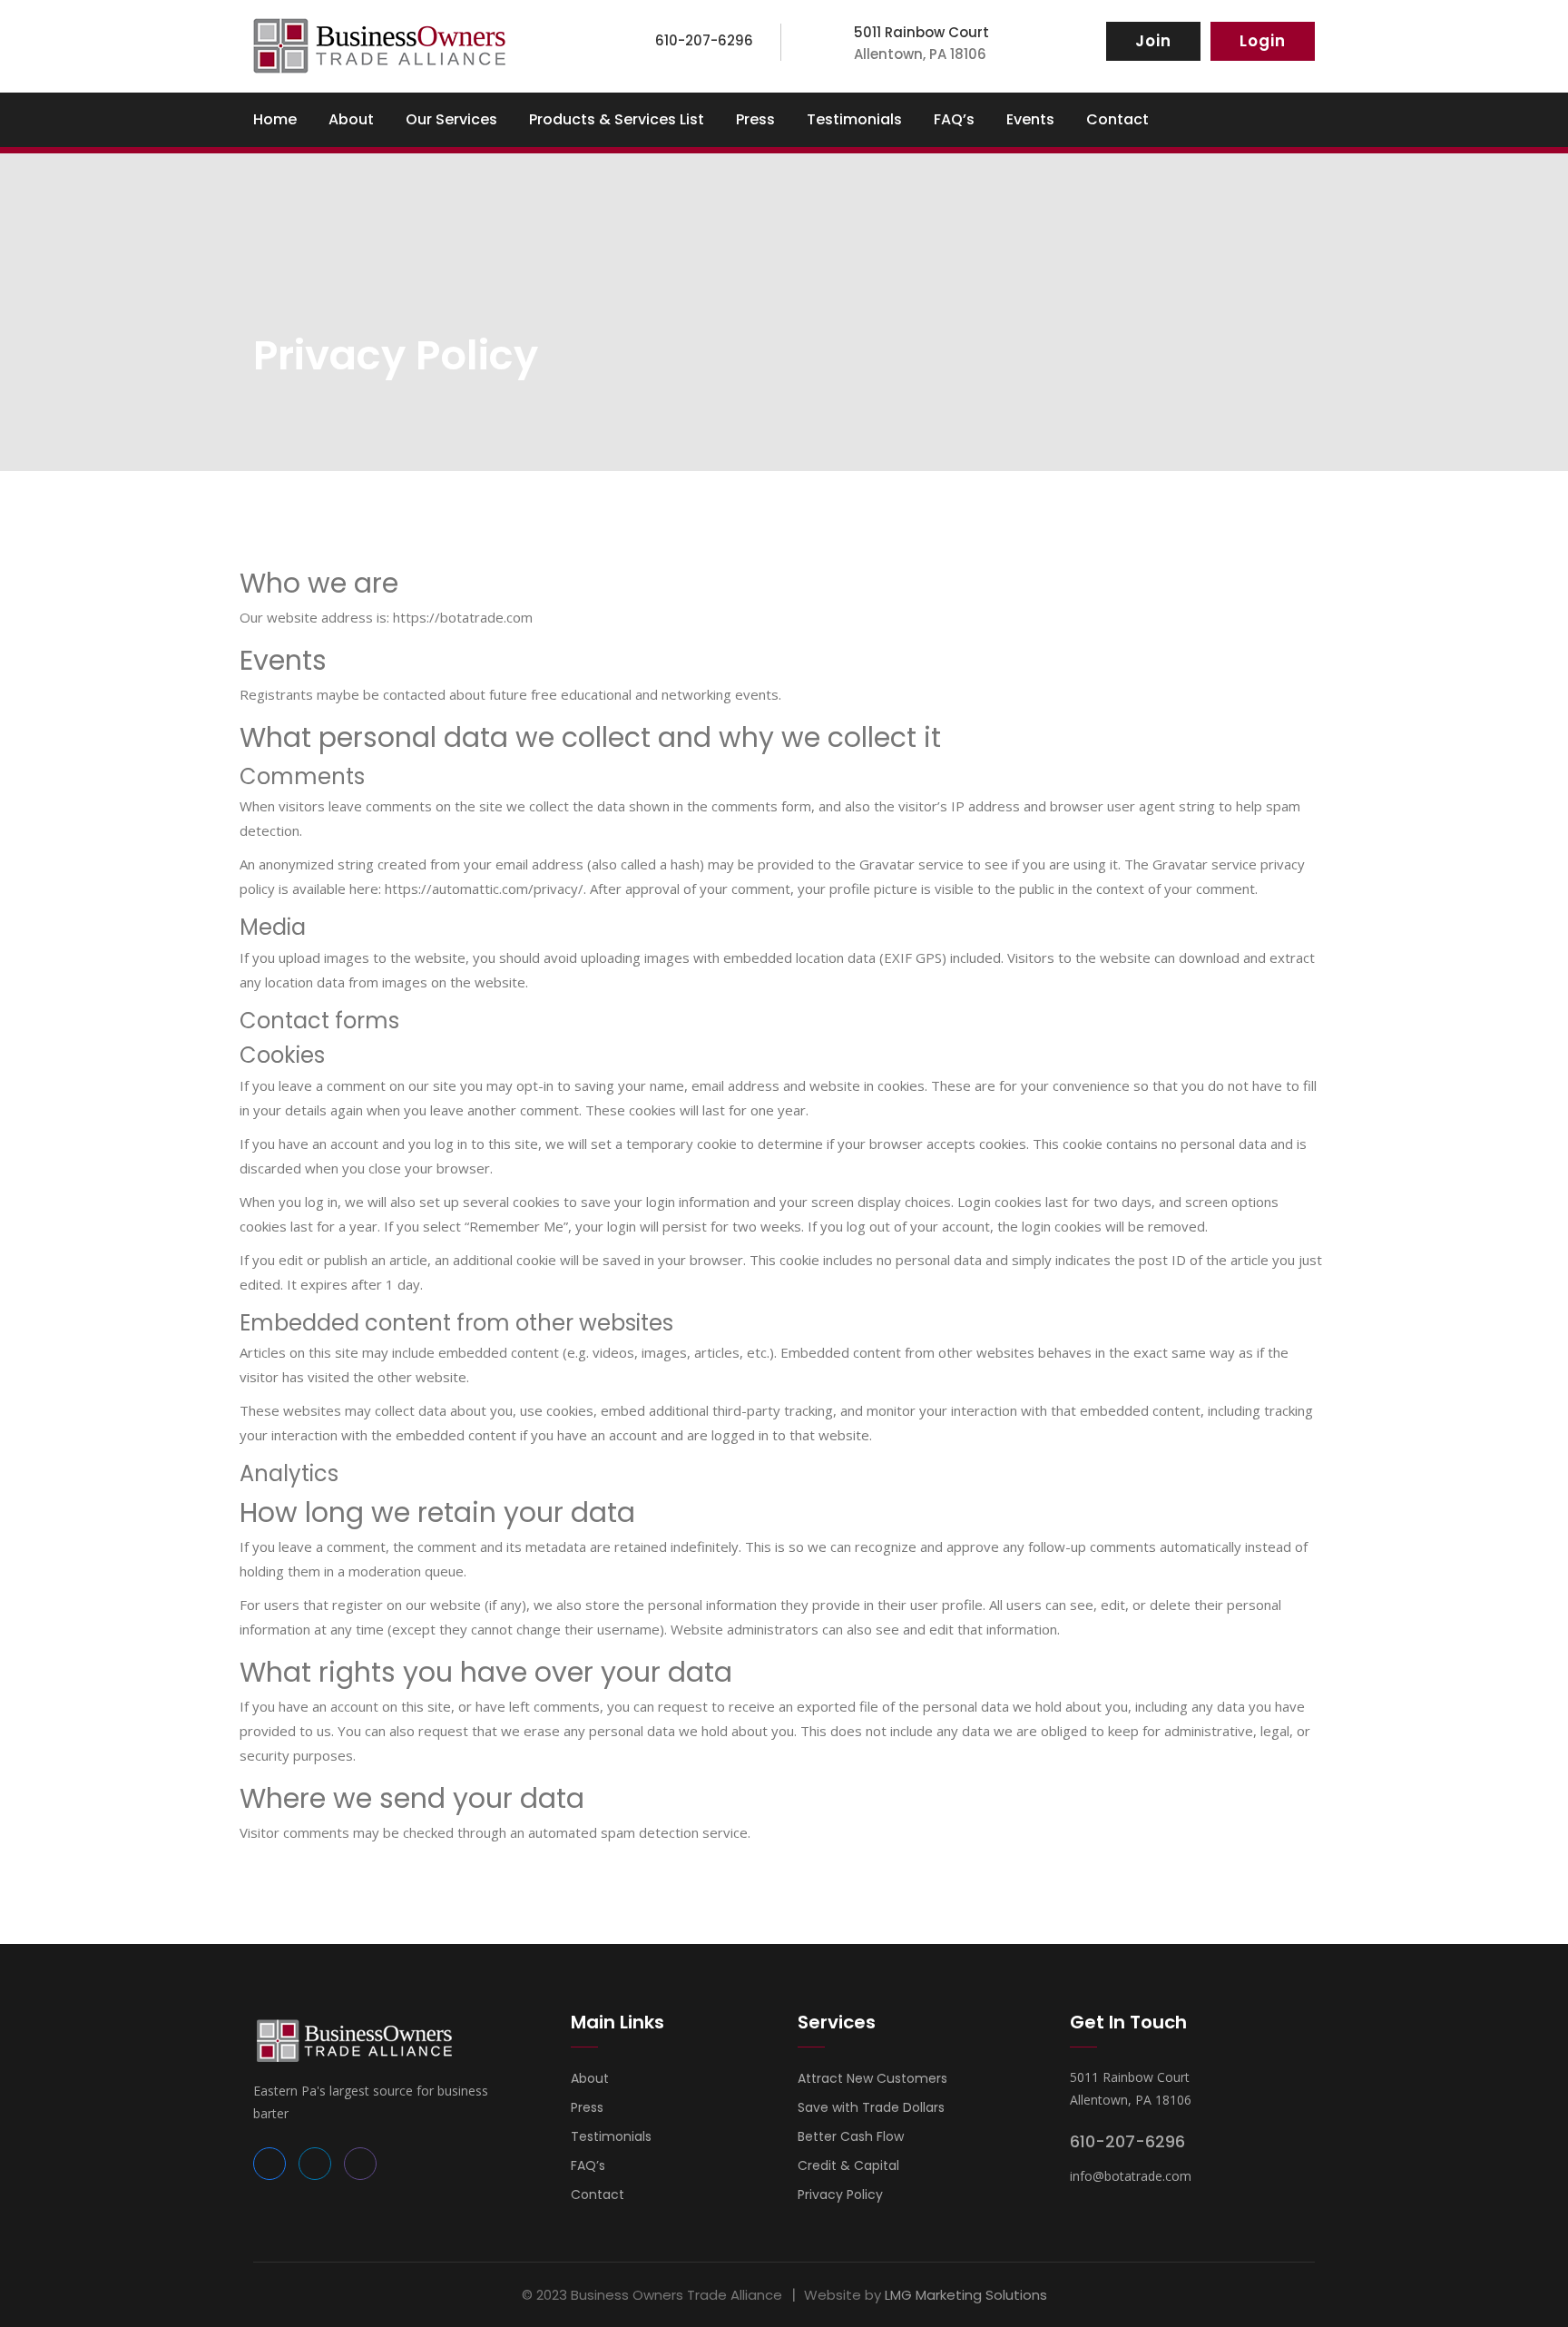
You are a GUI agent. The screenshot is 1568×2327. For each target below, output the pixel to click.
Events (1030, 119)
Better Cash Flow (851, 2136)
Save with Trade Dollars (871, 2107)
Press (755, 119)
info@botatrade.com (1131, 2176)
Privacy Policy (840, 2194)
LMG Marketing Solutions (966, 2295)
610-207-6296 (1127, 2141)
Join (1153, 41)
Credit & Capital (848, 2165)
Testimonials (854, 119)
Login (1263, 41)
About (351, 119)
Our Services (451, 119)
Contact (1117, 119)
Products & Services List (617, 119)
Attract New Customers (872, 2078)
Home (275, 119)
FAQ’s (954, 119)
